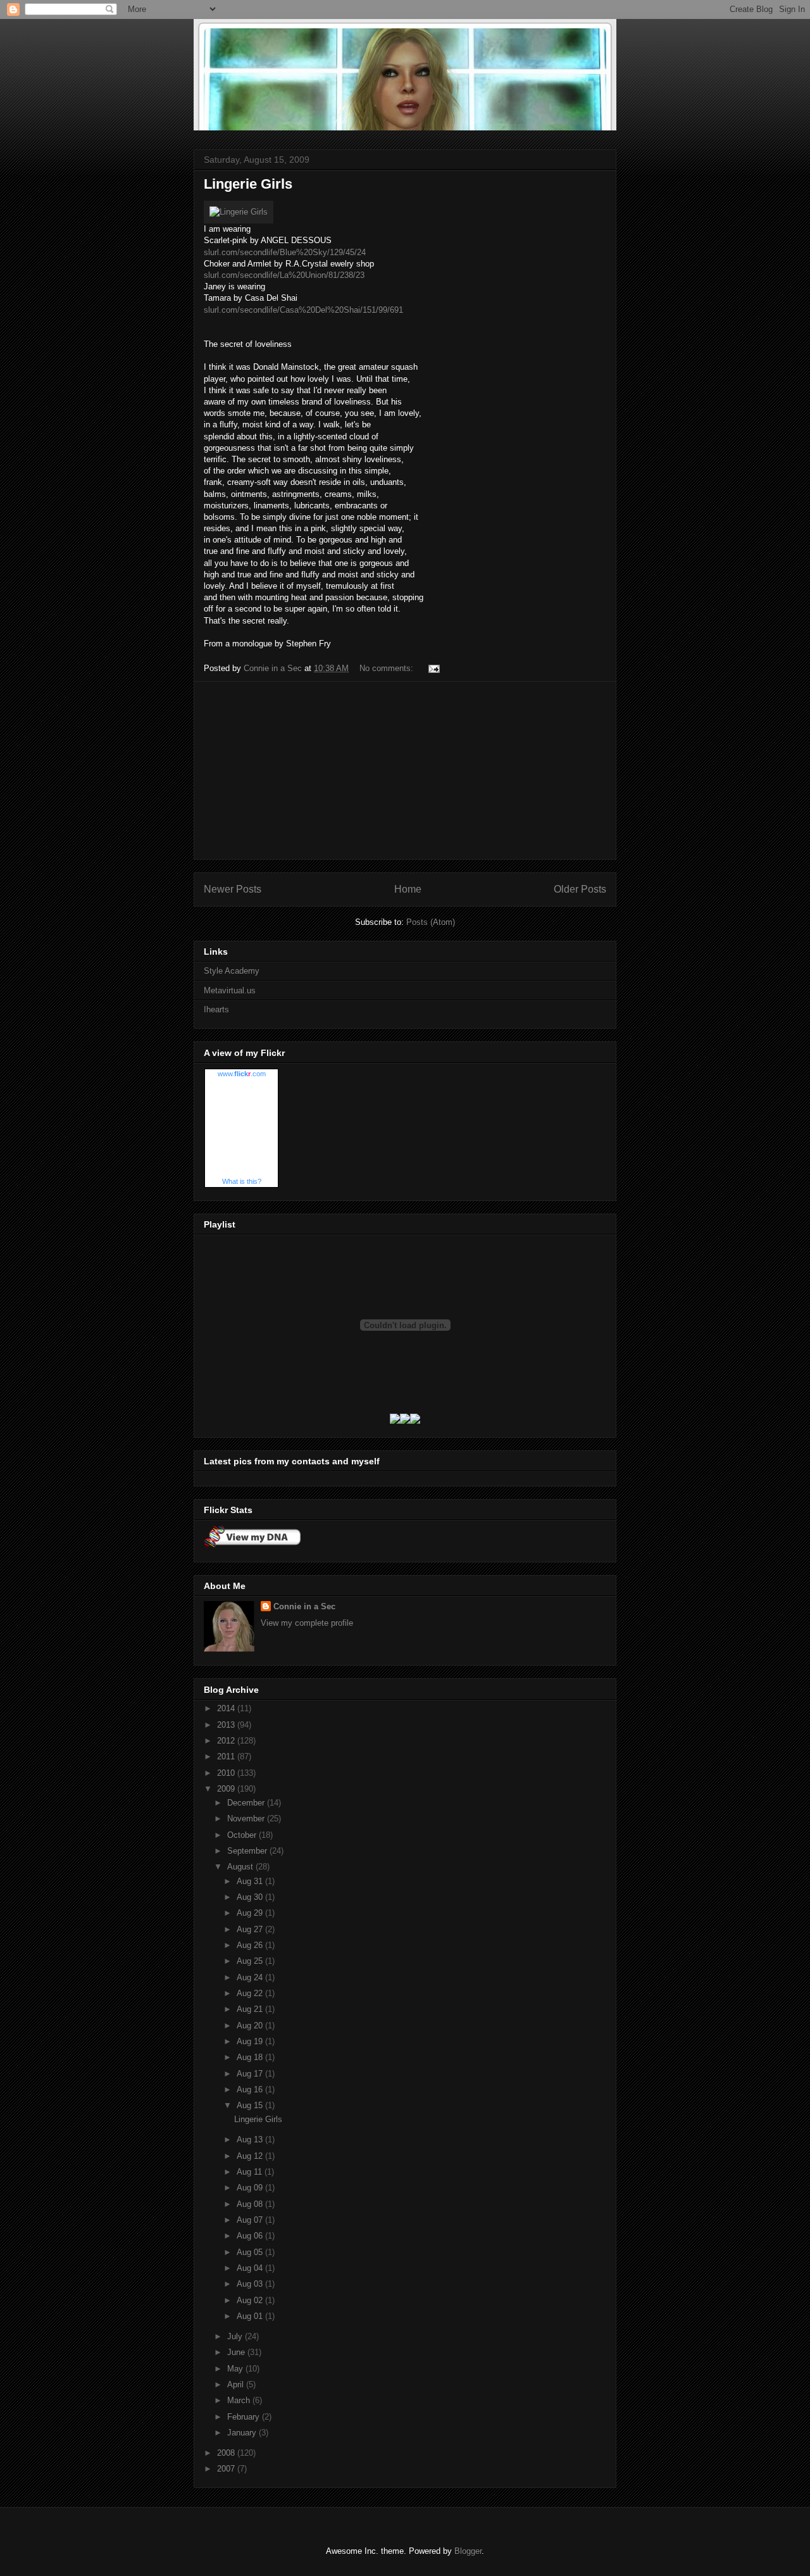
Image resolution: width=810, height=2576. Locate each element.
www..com (242, 1074)
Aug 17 (251, 2074)
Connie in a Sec (304, 1606)
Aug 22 (251, 1993)
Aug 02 (251, 2300)
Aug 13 (251, 2139)
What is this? (242, 1181)
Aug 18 (251, 2057)
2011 (227, 1756)
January (243, 2433)
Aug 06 (251, 2236)
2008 (227, 2453)
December (247, 1803)
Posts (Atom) (431, 922)
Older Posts (580, 889)
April (237, 2384)
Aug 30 (251, 1897)
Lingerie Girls (248, 184)
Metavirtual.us (230, 990)
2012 (227, 1741)
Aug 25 (251, 1961)
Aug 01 (251, 2316)
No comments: (388, 668)
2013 (227, 1725)
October (243, 1835)
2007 (227, 2469)
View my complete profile (307, 1623)
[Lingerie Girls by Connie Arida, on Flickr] (239, 212)
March (240, 2400)
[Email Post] (433, 668)
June (237, 2352)
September (248, 1851)
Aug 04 (251, 2268)
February (245, 2417)
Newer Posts (233, 889)
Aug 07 (251, 2220)
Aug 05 (251, 2252)
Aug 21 (251, 2009)
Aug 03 (251, 2284)
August (241, 1867)
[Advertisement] (405, 770)
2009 (227, 1789)
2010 (227, 1773)
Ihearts (216, 1009)
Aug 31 (251, 1881)
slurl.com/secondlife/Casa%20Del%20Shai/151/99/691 (303, 310)
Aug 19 (251, 2041)
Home (408, 889)
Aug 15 (251, 2105)
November (247, 1819)
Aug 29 (251, 1913)
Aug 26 (251, 1945)
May (236, 2369)
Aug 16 (251, 2089)
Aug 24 (251, 1977)
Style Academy (232, 971)
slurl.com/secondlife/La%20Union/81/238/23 (284, 275)
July (236, 2336)
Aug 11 (251, 2172)
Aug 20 (251, 2026)
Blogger (468, 2551)
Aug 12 (251, 2156)
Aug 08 (251, 2204)
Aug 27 (251, 1929)
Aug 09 (251, 2188)
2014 (227, 1708)
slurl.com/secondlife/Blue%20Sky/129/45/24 (285, 252)
